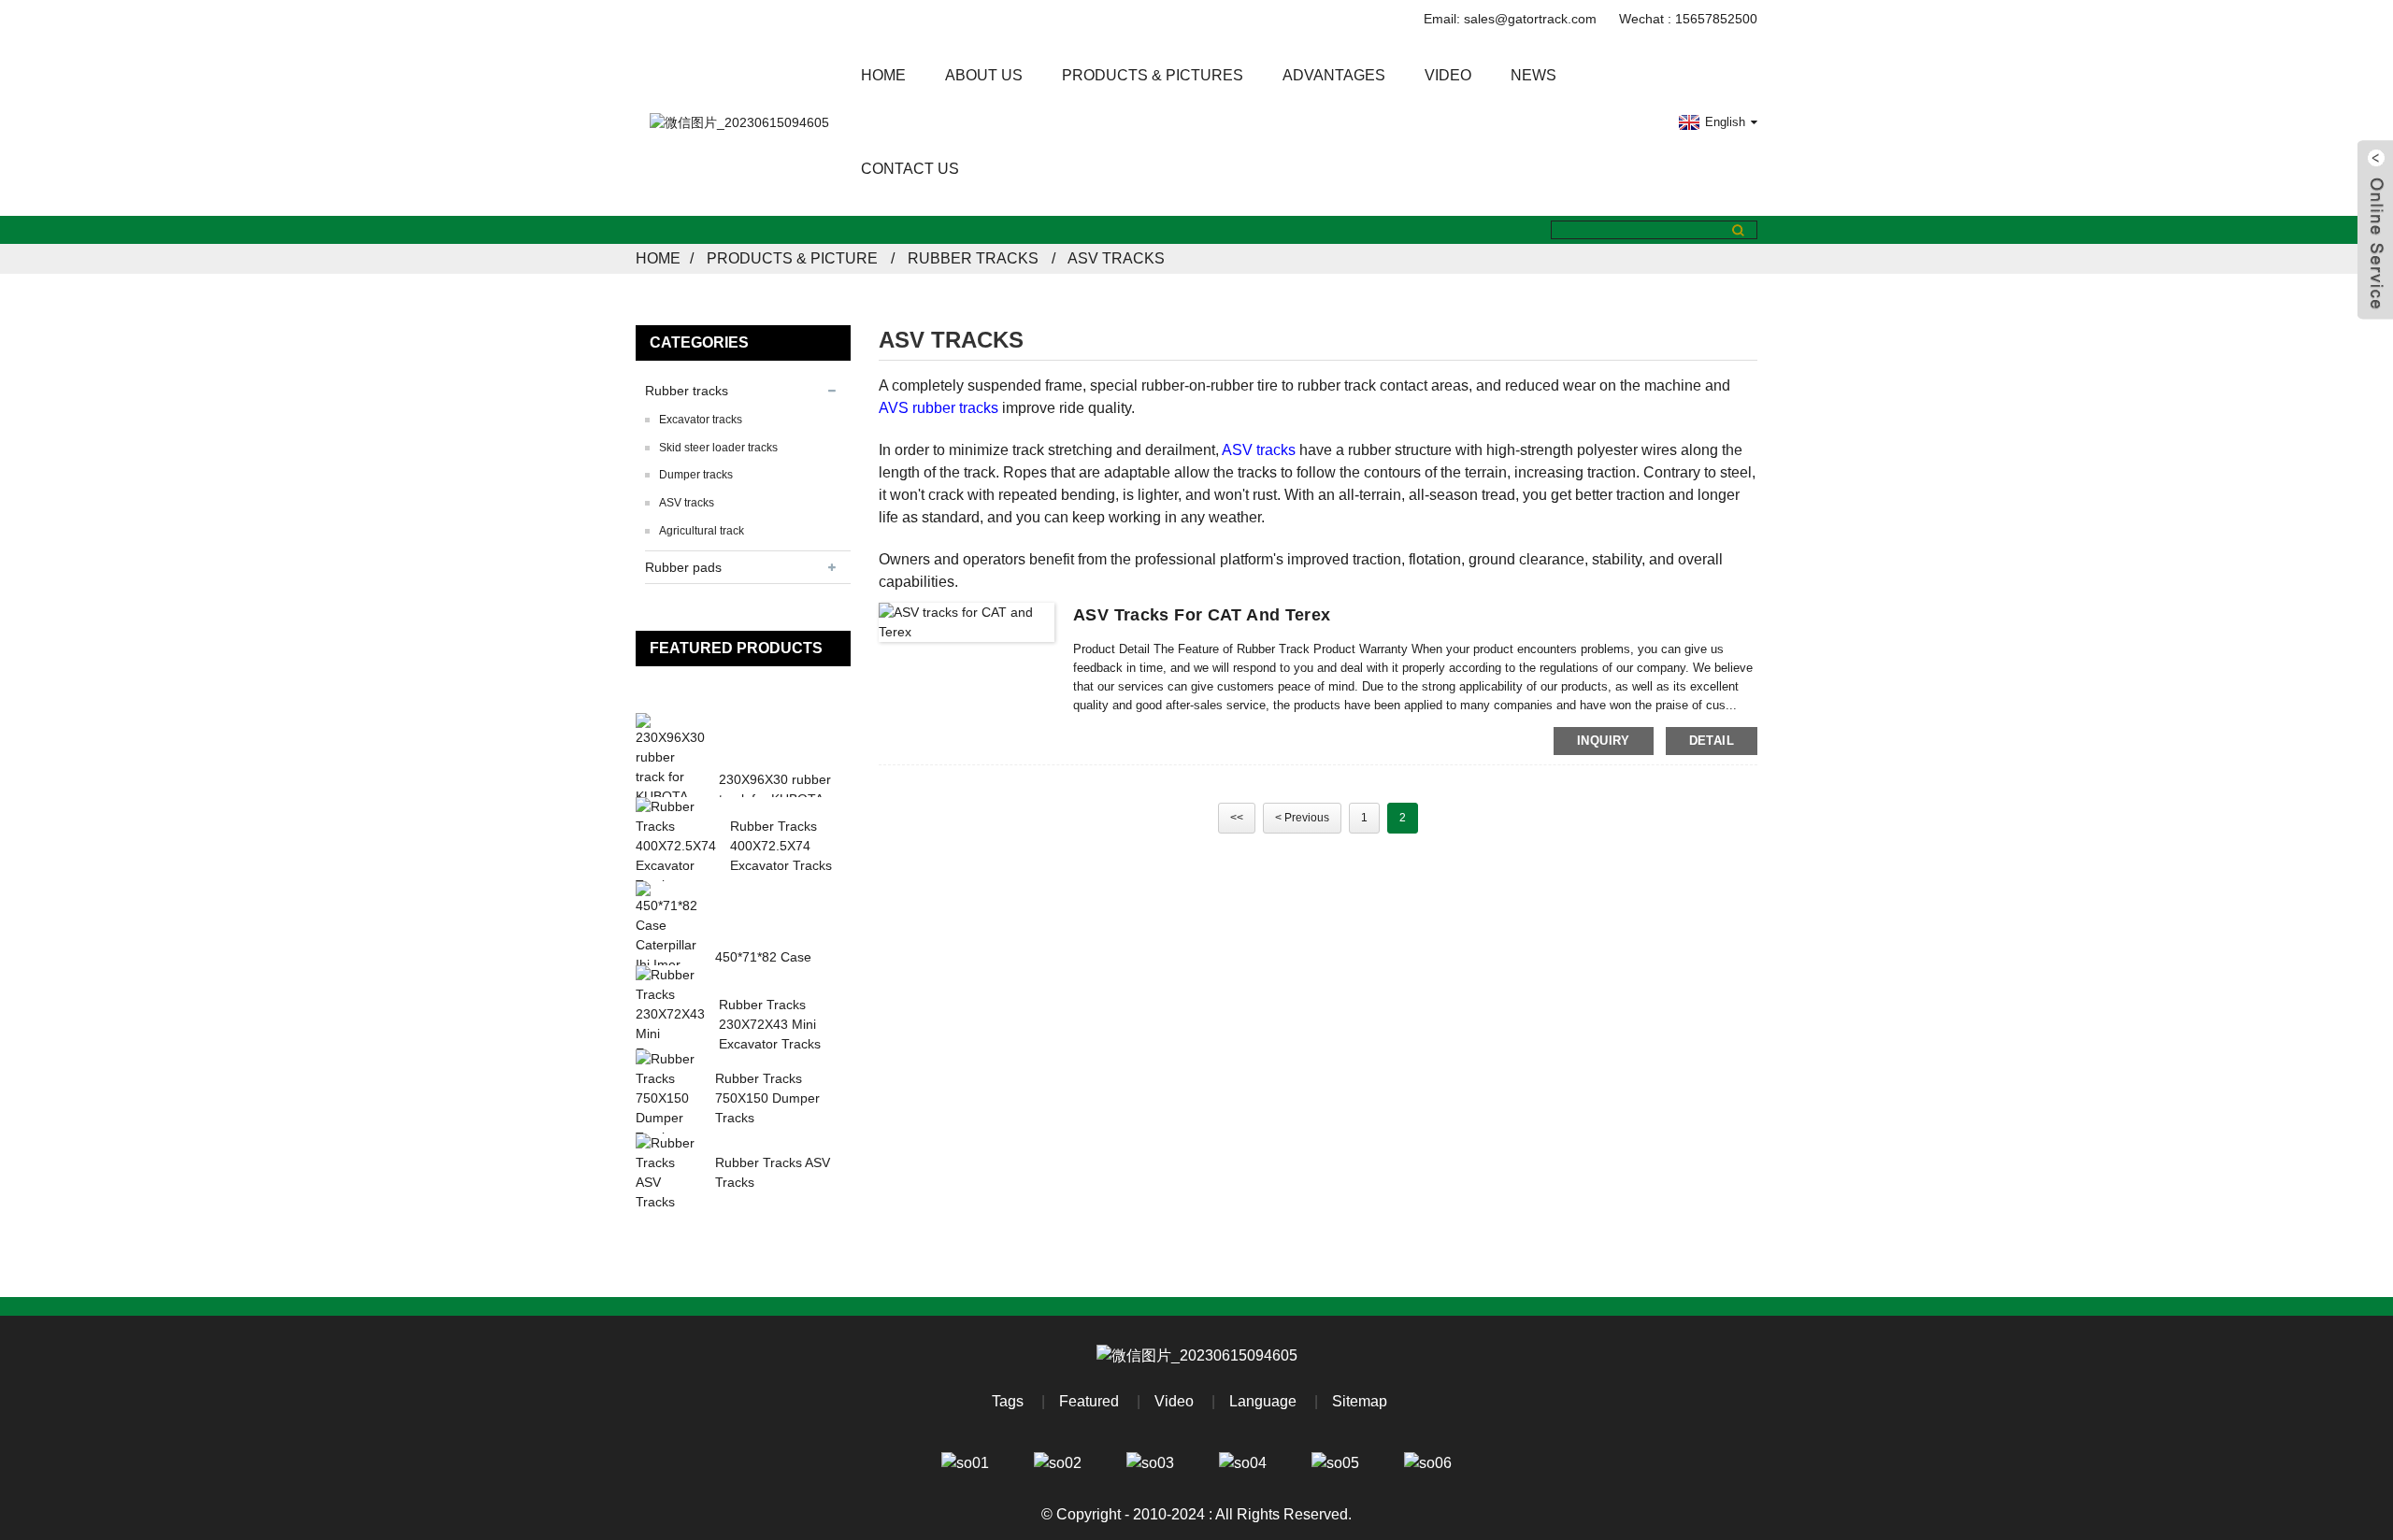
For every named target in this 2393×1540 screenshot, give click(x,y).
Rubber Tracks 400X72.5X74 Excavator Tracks (781, 846)
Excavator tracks (701, 420)
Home (883, 75)
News (1533, 75)
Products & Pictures (1153, 75)
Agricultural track (702, 531)
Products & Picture (792, 258)
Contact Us (910, 169)
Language (1263, 1401)
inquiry (1604, 741)
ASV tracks (1116, 258)
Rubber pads (683, 567)
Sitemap (1360, 1401)
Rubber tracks (973, 258)
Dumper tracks (696, 475)
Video (1448, 75)
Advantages (1334, 75)
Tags (1008, 1401)
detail (1712, 741)
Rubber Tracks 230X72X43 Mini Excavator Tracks (770, 1024)
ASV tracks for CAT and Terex (1202, 615)
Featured (1089, 1401)
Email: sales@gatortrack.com (1510, 19)
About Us (984, 75)
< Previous (1302, 818)
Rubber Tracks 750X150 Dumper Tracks (767, 1098)
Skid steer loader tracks (718, 448)
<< (1237, 818)
